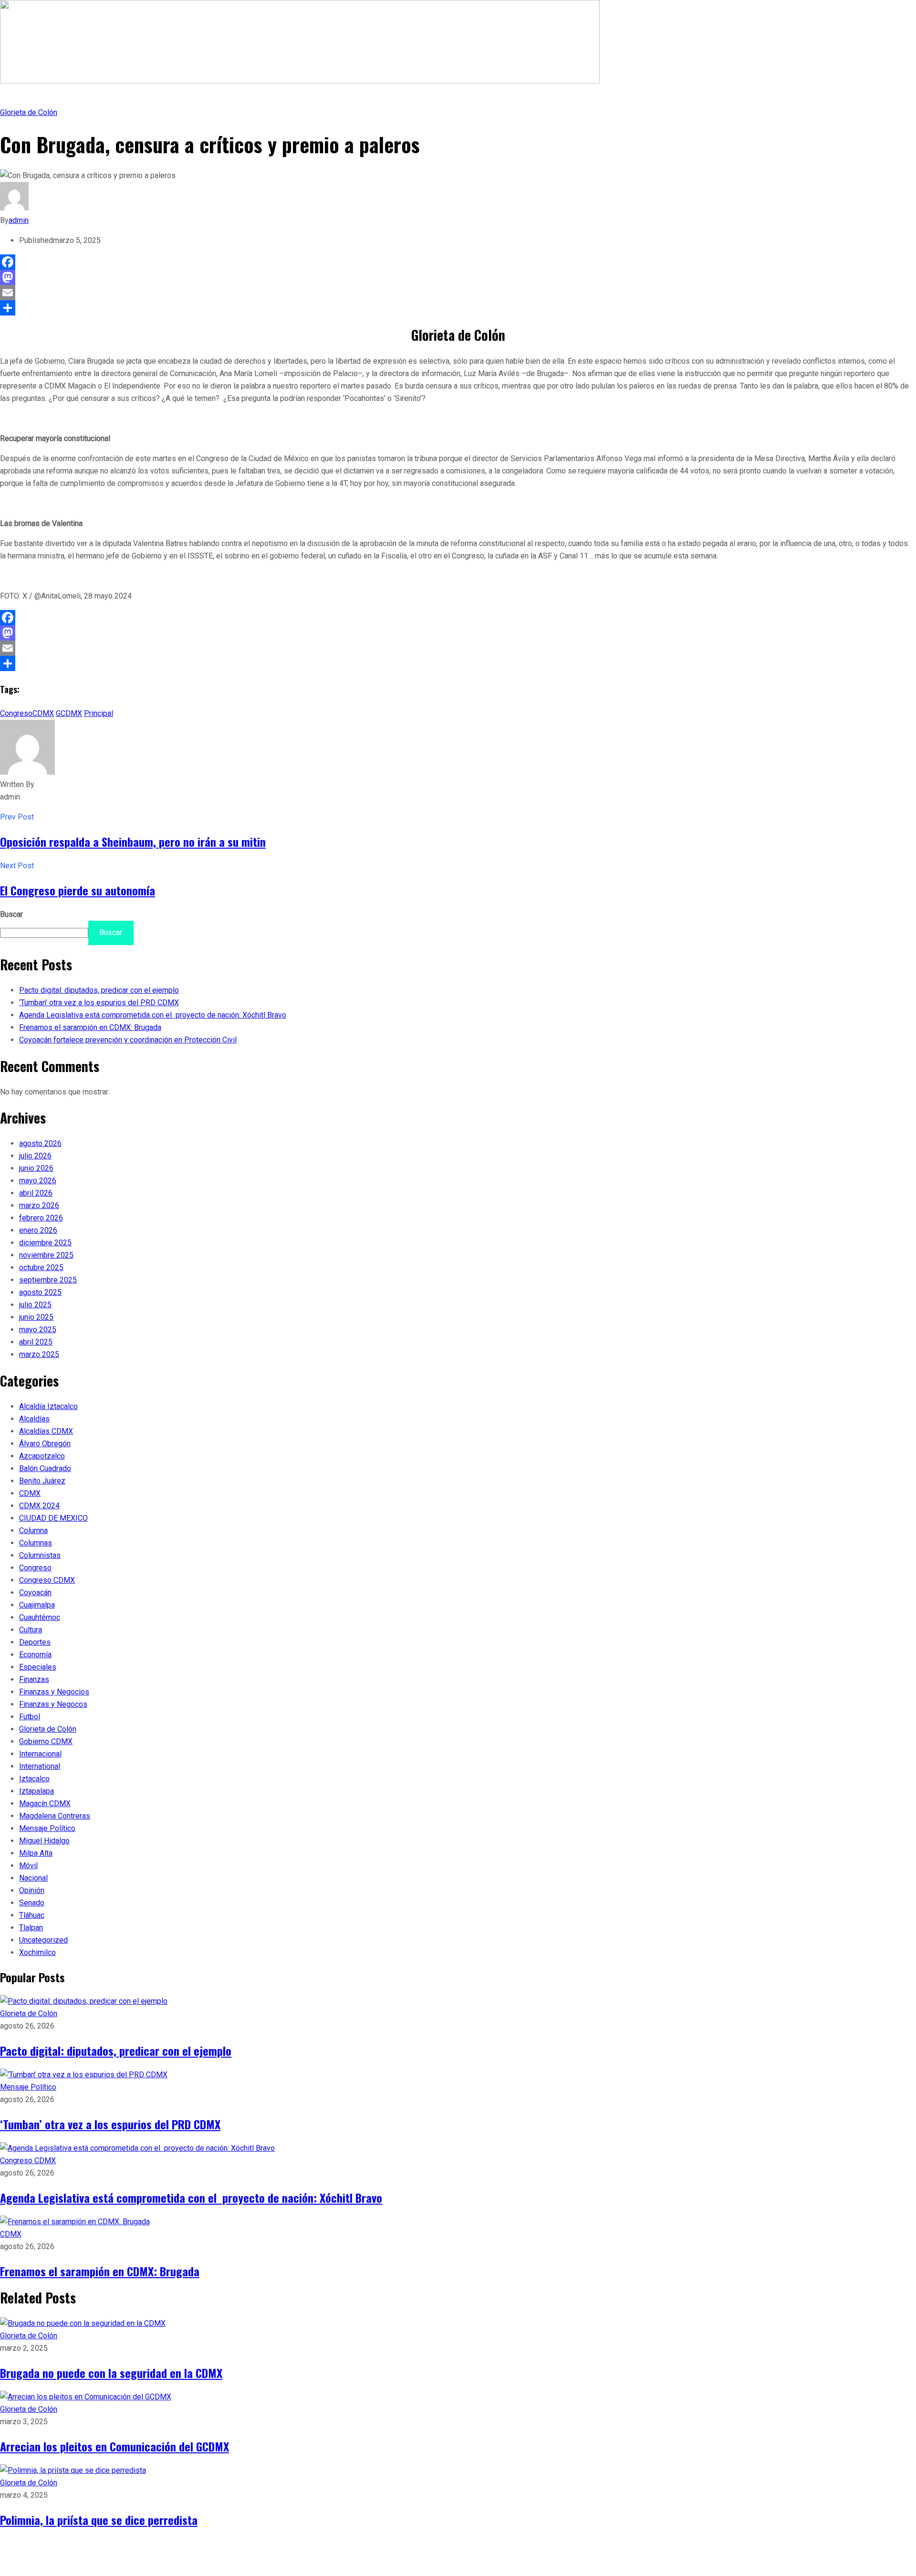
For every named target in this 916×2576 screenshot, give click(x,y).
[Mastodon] (458, 277)
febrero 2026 (41, 1218)
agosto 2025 (40, 1292)
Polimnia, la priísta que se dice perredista (99, 2520)
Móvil (28, 1866)
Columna (33, 1530)
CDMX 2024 (39, 1506)
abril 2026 (36, 1193)
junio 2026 (36, 1168)
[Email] (458, 293)
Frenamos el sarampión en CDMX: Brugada (90, 1027)
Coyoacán (35, 1593)
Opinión (32, 1890)
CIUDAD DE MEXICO (53, 1518)
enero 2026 (38, 1230)
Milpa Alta (36, 1853)
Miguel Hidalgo (44, 1841)
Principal (99, 713)
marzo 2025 (39, 1354)
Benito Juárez (42, 1481)
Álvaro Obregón (45, 1444)
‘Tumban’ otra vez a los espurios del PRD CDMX (99, 1003)
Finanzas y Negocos (53, 1704)
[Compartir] (458, 308)
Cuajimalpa (37, 1605)
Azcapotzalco (42, 1456)
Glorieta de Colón (29, 112)
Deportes (35, 1642)
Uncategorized (43, 1940)
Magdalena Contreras (55, 1816)
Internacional (40, 1754)
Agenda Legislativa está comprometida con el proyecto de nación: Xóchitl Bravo (153, 1015)
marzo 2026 (39, 1205)
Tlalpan (31, 1928)
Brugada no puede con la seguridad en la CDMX (111, 2373)
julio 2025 (35, 1305)
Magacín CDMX (45, 1803)
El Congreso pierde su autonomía (78, 890)
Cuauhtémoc (40, 1617)
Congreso (35, 1568)
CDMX (30, 1493)
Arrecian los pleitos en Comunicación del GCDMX (114, 2446)
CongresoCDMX (27, 713)
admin (19, 220)
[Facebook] (458, 262)
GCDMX (69, 713)
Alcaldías (34, 1419)
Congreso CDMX (47, 1580)
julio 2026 (35, 1156)
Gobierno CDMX (46, 1741)
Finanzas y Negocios (54, 1692)
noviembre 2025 (46, 1255)
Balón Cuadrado (45, 1468)
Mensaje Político (47, 1828)
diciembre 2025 (45, 1243)
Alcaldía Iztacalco (48, 1406)
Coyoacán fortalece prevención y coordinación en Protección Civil (128, 1040)
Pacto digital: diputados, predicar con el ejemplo (99, 990)
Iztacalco (34, 1779)
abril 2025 (36, 1342)
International (40, 1766)
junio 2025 (36, 1317)
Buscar (11, 914)
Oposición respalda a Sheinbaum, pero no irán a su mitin (133, 841)
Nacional (33, 1878)
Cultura (31, 1630)
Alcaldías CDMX (46, 1431)
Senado (32, 1903)
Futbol (30, 1717)
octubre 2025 (41, 1267)
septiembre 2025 (48, 1280)
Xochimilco (37, 1952)
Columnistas (40, 1555)
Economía (35, 1655)
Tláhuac (32, 1915)
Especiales (38, 1667)
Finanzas (34, 1679)
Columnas (36, 1543)
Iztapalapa (36, 1791)
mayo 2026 (38, 1181)
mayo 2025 (38, 1330)
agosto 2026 (40, 1143)
